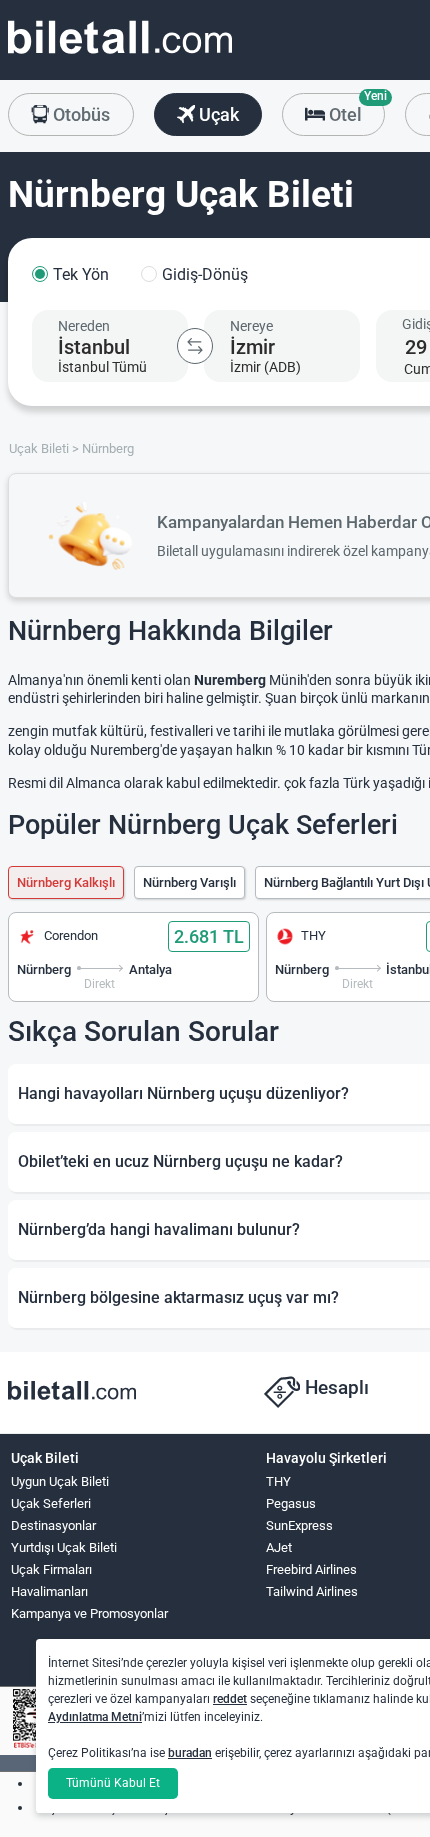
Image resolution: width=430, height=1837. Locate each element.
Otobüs (79, 114)
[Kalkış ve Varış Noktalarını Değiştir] (195, 346)
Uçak (217, 114)
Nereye (251, 326)
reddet (230, 1699)
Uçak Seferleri (51, 1503)
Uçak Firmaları (51, 1569)
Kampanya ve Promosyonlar (89, 1613)
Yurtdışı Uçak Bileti (64, 1547)
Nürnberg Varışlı (189, 882)
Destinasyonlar (53, 1525)
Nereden (84, 326)
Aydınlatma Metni (95, 1717)
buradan (190, 1753)
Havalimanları (49, 1591)
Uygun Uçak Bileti (60, 1481)
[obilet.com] (120, 55)
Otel (355, 109)
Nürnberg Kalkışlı (66, 882)
